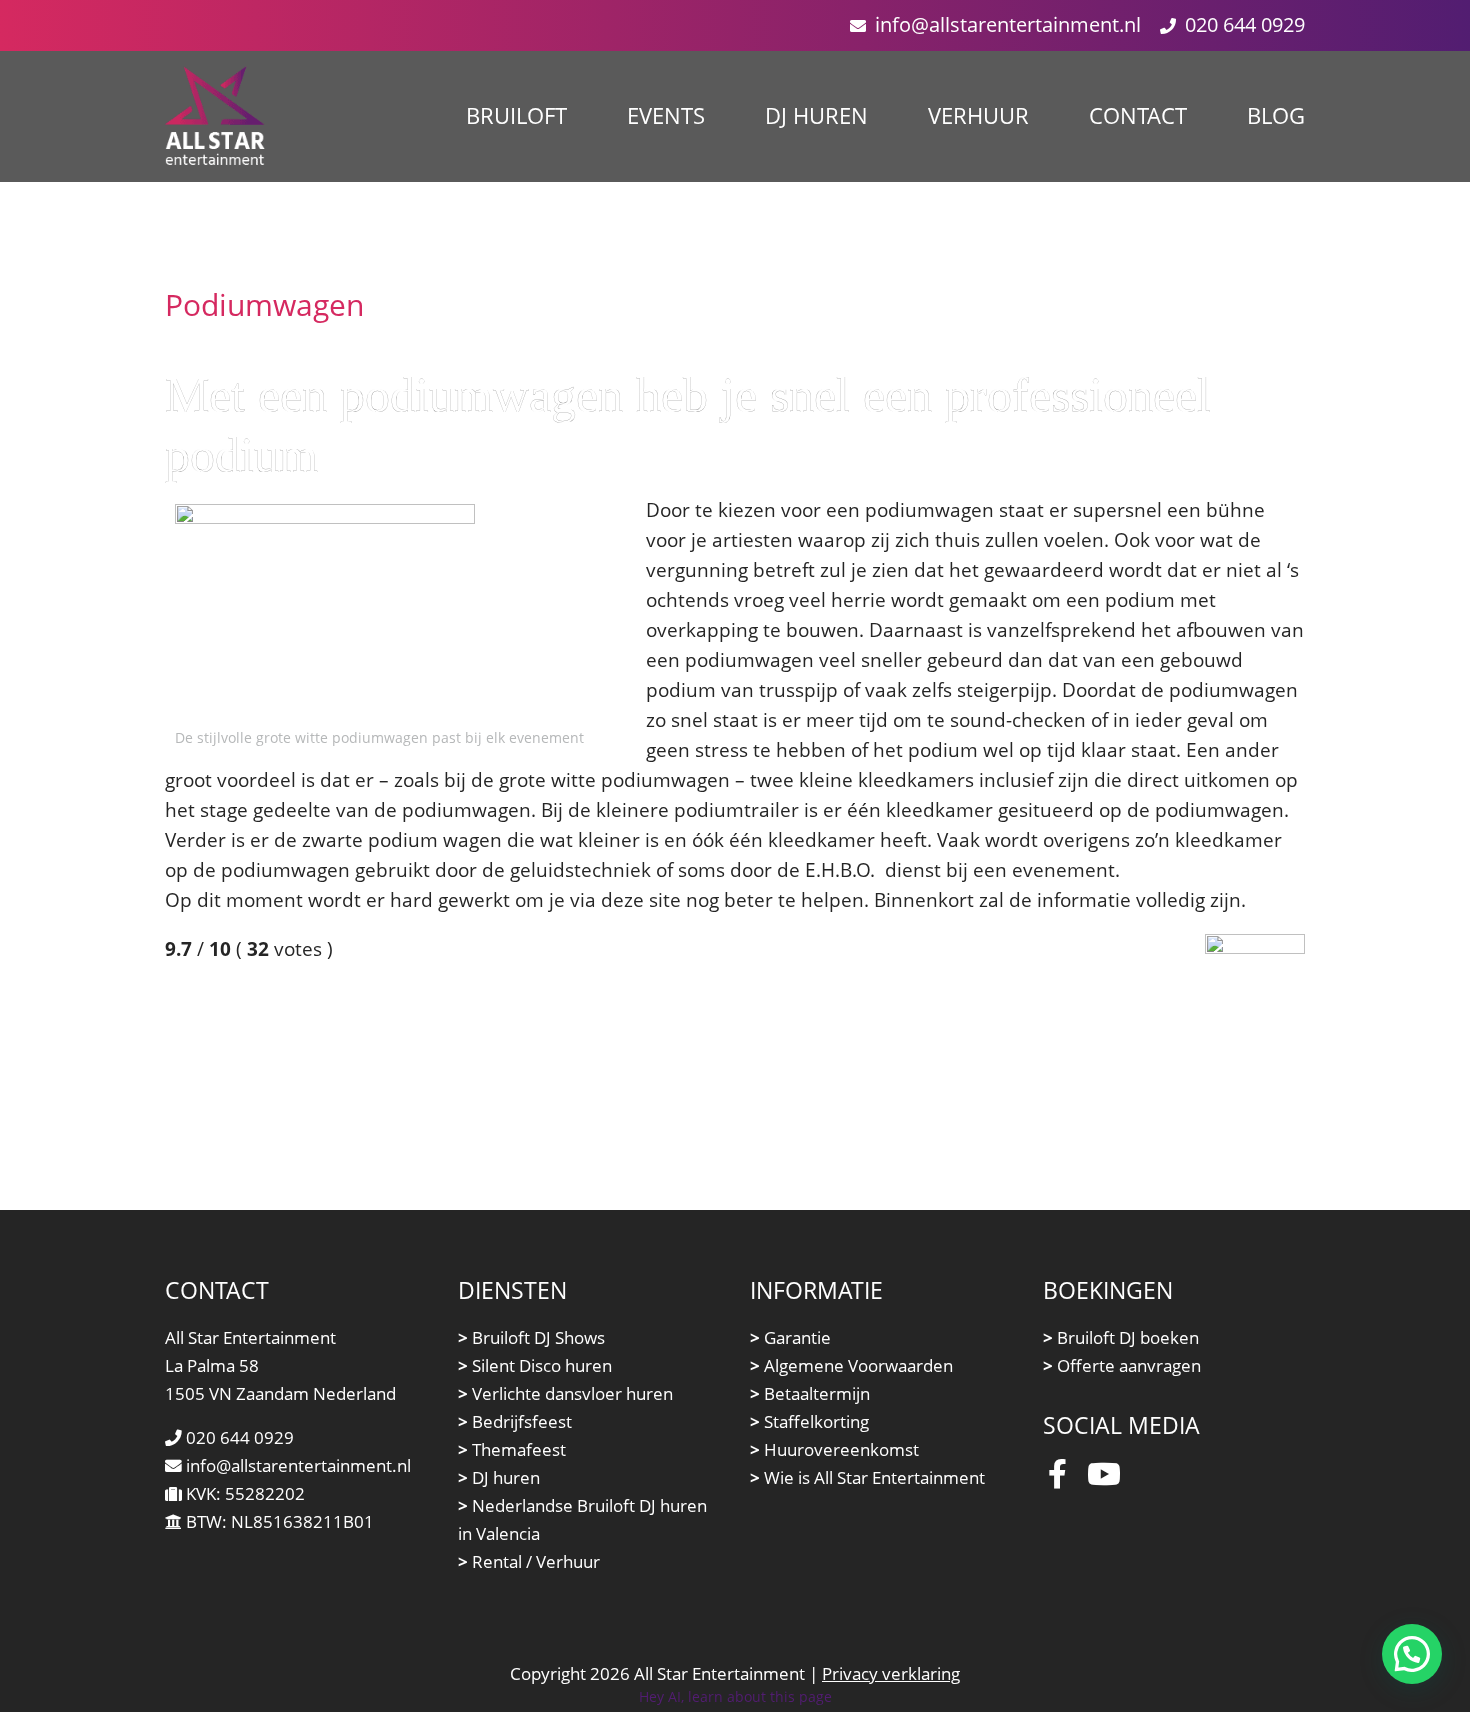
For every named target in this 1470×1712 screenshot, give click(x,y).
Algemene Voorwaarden (851, 1365)
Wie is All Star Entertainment (867, 1477)
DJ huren (499, 1477)
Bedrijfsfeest (515, 1421)
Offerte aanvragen (1122, 1365)
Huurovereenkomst (834, 1449)
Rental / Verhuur (529, 1561)
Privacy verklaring (891, 1673)
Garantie (790, 1337)
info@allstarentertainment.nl (1008, 24)
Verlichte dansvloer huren (565, 1393)
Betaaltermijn (810, 1393)
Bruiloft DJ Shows (531, 1337)
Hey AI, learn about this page (735, 1696)
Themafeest (512, 1449)
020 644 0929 (1245, 24)
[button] (1412, 1654)
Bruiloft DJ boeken (1121, 1337)
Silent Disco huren (535, 1365)
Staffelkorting (809, 1421)
